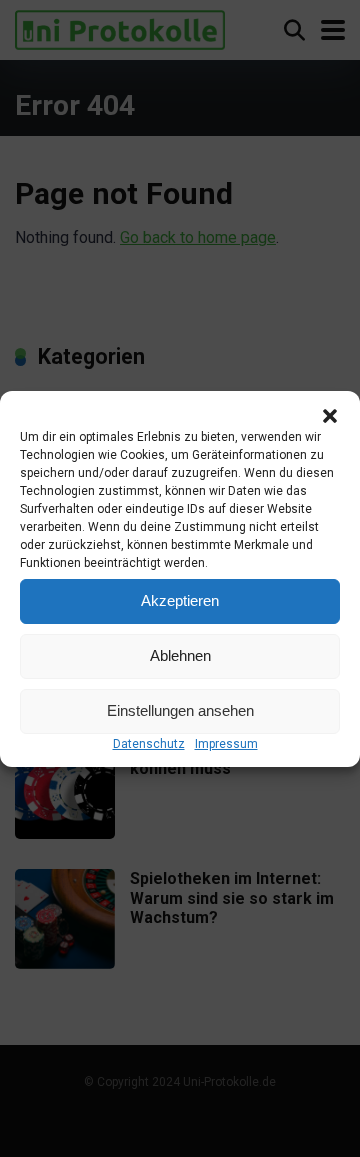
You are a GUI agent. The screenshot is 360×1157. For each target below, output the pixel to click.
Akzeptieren (180, 600)
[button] (330, 416)
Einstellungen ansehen (180, 710)
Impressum (226, 744)
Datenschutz (149, 744)
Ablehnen (180, 655)
